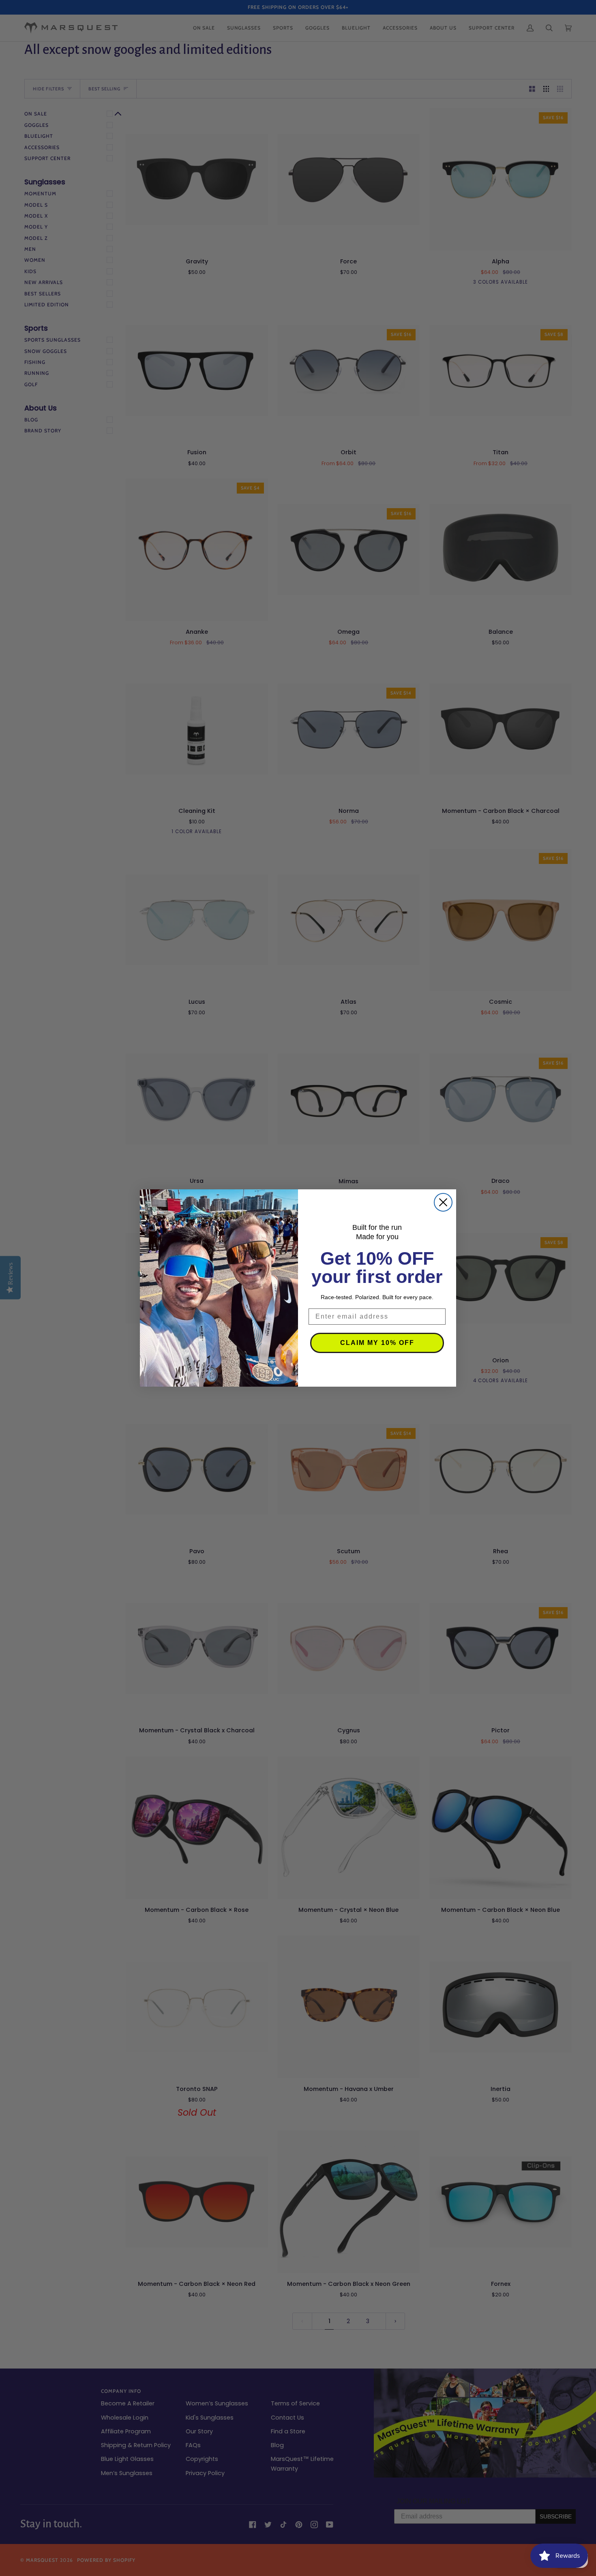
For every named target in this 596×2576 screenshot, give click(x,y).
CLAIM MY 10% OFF (377, 1343)
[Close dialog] (443, 1202)
